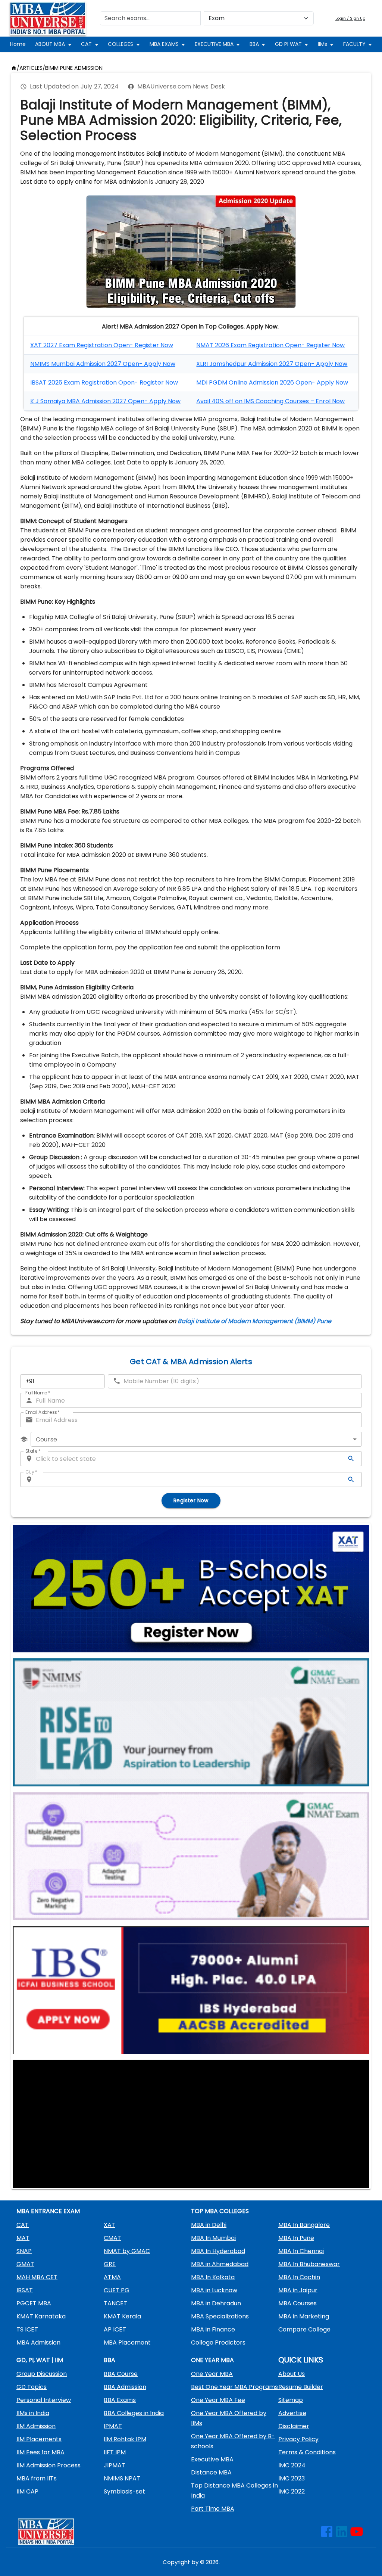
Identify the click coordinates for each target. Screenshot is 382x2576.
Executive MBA (212, 2459)
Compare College (304, 2329)
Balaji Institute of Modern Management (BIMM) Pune (254, 1321)
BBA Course (121, 2374)
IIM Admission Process (48, 2465)
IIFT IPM (115, 2452)
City (31, 1472)
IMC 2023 (292, 2478)
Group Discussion (42, 2374)
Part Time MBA (213, 2509)
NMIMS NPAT (122, 2478)
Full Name (38, 1393)
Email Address (43, 1412)
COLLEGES (120, 44)
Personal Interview (44, 2400)
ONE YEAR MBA (212, 2360)
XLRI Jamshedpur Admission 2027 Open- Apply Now (272, 364)
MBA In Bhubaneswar (309, 2264)
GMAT (25, 2264)
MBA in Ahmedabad (220, 2264)
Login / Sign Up (350, 18)
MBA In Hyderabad (218, 2251)
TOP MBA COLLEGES (220, 2211)
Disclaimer (294, 2426)
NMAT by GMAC (127, 2251)
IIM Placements (39, 2439)
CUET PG (117, 2290)
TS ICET (27, 2329)
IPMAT (113, 2426)
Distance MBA (211, 2472)
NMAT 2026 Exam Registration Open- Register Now (270, 345)
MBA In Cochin (299, 2277)
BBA (254, 44)
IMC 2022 (292, 2491)
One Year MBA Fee (218, 2400)
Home (18, 44)
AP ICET (115, 2329)
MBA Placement (127, 2342)
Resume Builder (301, 2387)
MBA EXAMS (164, 44)
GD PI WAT (288, 44)
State (33, 1451)
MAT (23, 2238)
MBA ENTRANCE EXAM (48, 2211)
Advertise (292, 2413)
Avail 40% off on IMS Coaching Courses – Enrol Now (270, 401)
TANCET (115, 2303)
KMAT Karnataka (41, 2316)
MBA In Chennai (301, 2251)
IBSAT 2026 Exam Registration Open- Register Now (104, 382)
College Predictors (218, 2342)
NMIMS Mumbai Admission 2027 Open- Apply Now (103, 364)
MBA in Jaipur (298, 2290)
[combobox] (196, 1439)
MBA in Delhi (209, 2225)
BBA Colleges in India (134, 2413)
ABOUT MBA (50, 44)
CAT (86, 44)
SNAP (24, 2251)
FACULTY (354, 44)
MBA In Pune (296, 2238)
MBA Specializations (220, 2316)
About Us (292, 2374)
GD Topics (32, 2387)
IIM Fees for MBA (40, 2452)
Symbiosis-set (124, 2491)
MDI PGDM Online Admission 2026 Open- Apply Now (272, 382)
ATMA (112, 2277)
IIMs (322, 44)
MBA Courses (298, 2303)
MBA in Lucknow (214, 2290)
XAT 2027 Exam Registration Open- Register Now (102, 345)
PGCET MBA (34, 2303)
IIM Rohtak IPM (125, 2439)
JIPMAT (115, 2465)
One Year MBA (212, 2374)
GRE (110, 2264)
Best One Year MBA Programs (234, 2387)
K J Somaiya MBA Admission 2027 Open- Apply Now (105, 401)
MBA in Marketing (304, 2316)
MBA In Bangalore (304, 2225)
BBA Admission (125, 2387)
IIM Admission (36, 2426)
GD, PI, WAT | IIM (40, 2360)
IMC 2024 (292, 2465)
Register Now (191, 1500)
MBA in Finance (213, 2329)
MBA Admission (38, 2342)
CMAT (112, 2238)
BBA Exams (120, 2400)
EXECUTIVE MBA (214, 44)
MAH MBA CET (37, 2277)
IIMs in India (33, 2413)
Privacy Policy (298, 2439)
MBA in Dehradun (216, 2303)
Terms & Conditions (307, 2452)
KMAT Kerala (122, 2316)
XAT (109, 2225)
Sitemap (291, 2400)
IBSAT (25, 2290)
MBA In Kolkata (213, 2277)
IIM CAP (27, 2491)
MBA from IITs (37, 2478)
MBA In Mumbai (213, 2238)
